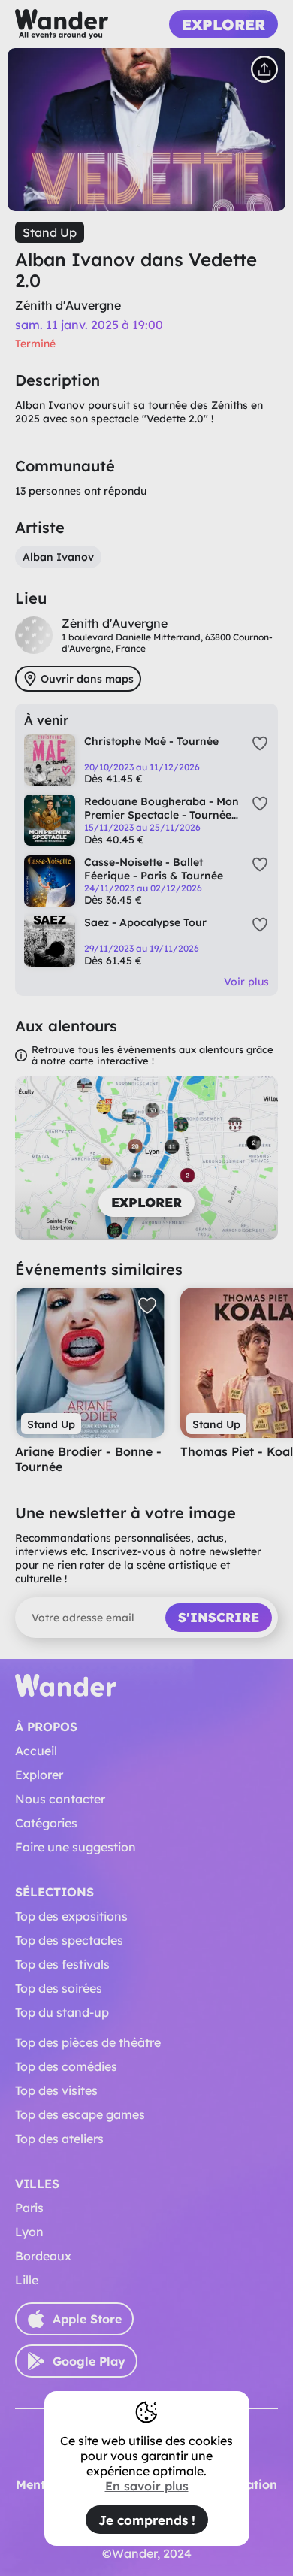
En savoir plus (147, 2486)
